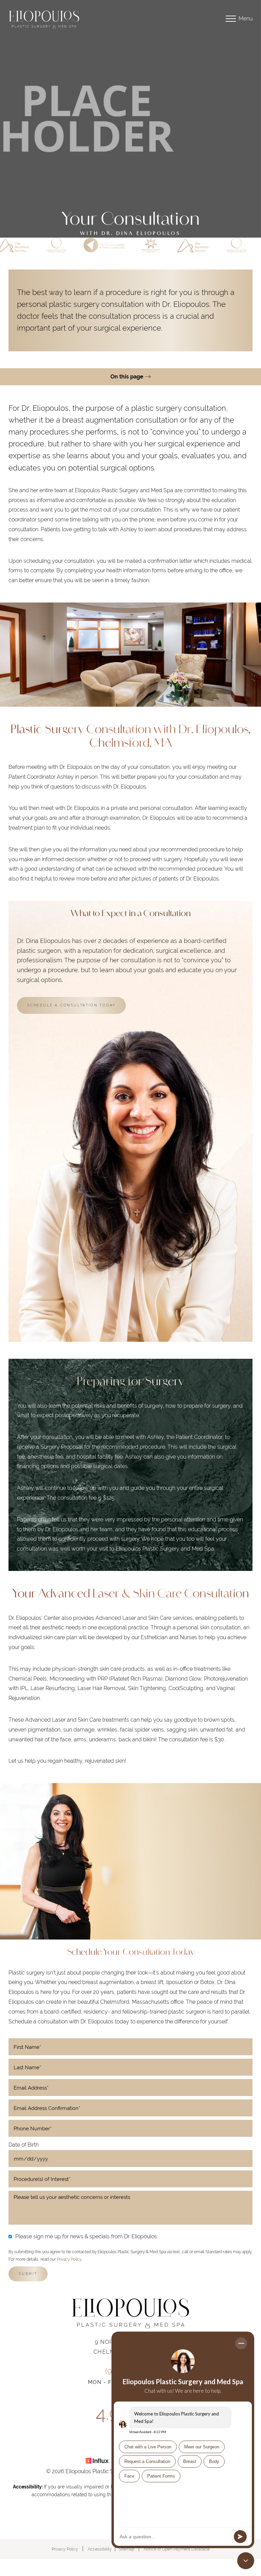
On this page (128, 377)
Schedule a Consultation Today (71, 1005)
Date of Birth (24, 2145)
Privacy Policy (69, 2259)
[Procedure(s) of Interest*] (130, 2179)
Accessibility (100, 2549)
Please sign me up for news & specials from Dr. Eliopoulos (86, 2236)
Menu (246, 18)
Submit (28, 2274)
